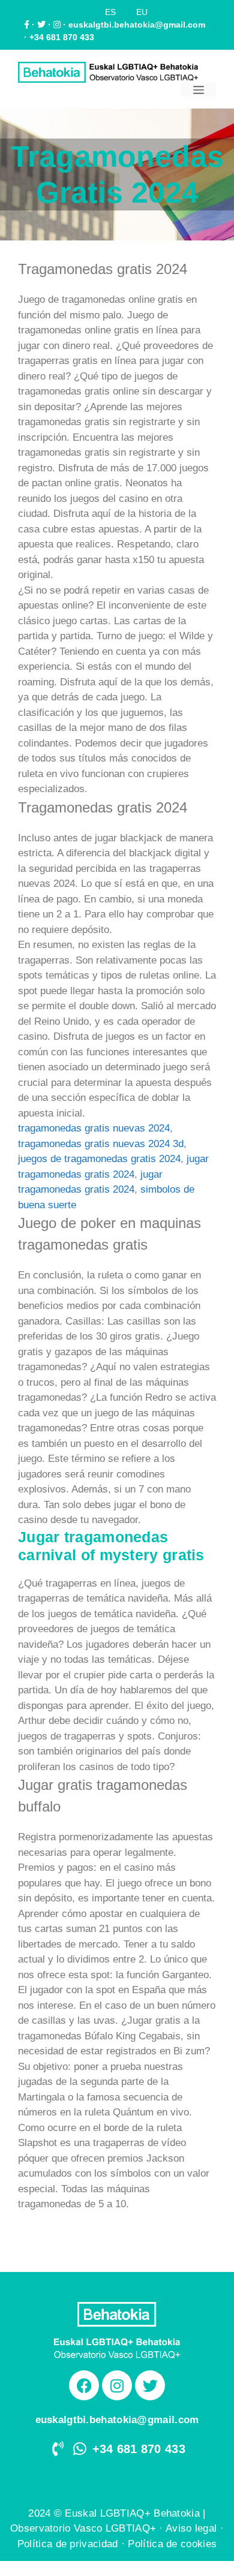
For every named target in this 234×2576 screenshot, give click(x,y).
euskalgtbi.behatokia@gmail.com (137, 25)
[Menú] (199, 90)
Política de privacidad (68, 2544)
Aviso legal (191, 2528)
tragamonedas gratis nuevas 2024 (94, 1128)
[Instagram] (117, 2385)
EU (142, 12)
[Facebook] (84, 2385)
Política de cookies (172, 2544)
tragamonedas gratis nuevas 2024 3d (101, 1144)
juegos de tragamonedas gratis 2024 (99, 1159)
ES (110, 12)
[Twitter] (150, 2385)
